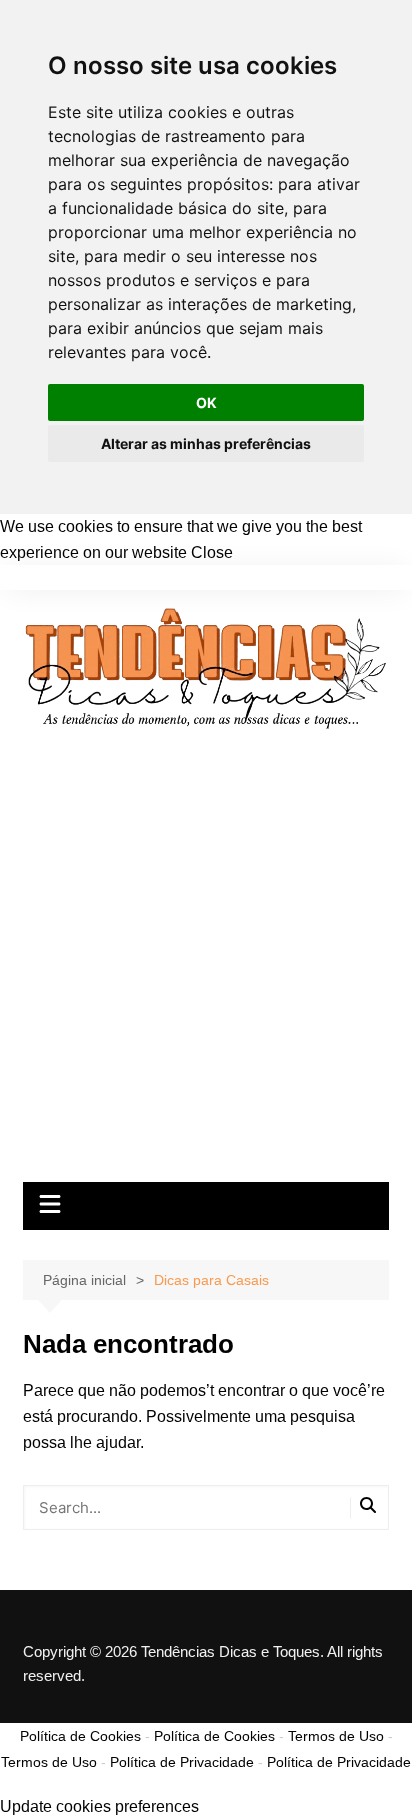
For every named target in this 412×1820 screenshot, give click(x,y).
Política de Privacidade (182, 1762)
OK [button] (206, 402)
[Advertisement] (206, 966)
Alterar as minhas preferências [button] (206, 443)
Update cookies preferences (99, 1806)
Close (212, 552)
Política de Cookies (80, 1736)
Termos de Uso (336, 1736)
